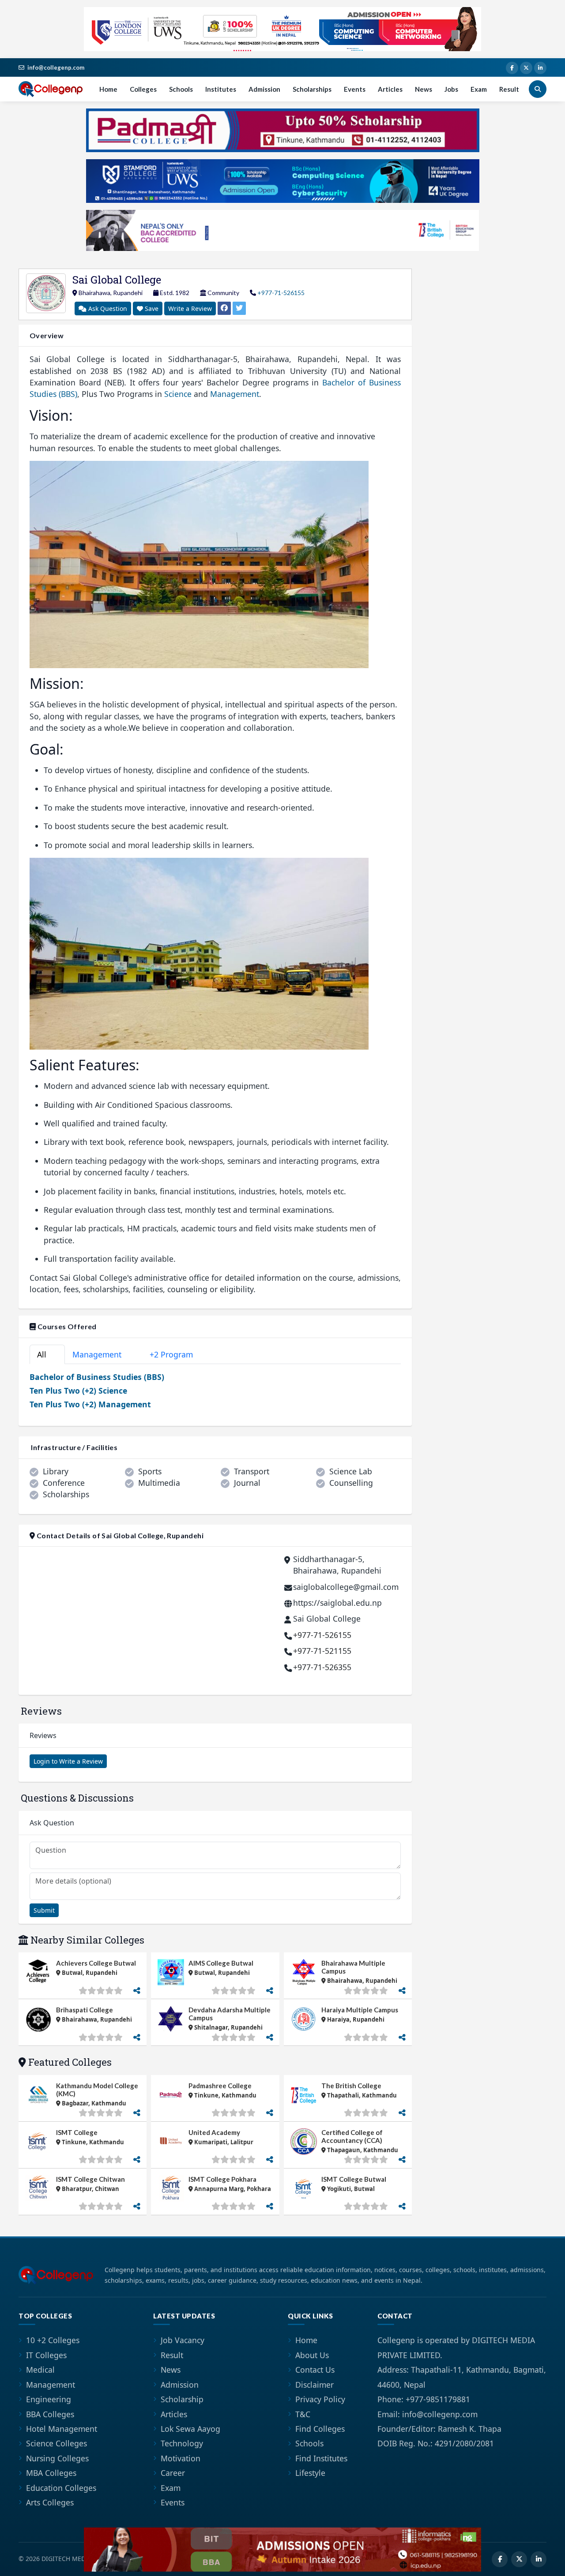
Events (355, 89)
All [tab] (45, 1354)
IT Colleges (46, 2355)
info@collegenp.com (56, 67)
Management (235, 394)
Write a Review (190, 308)
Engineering (49, 2399)
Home (108, 89)
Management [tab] (102, 1354)
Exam (479, 89)
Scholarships (312, 89)
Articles (390, 89)
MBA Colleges (51, 2473)
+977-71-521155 (322, 1651)
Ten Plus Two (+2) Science (78, 1391)
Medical (40, 2370)
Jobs (451, 89)
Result (509, 89)
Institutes (221, 89)
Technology (182, 2443)
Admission (264, 89)
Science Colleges (56, 2443)
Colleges (143, 89)
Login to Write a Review (68, 1761)
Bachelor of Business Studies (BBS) (97, 1377)
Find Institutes (321, 2458)
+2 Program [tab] (176, 1354)
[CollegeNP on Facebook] (512, 68)
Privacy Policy (320, 2399)
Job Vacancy (183, 2340)
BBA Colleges (50, 2414)
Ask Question (107, 308)
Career (173, 2473)
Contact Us (315, 2370)
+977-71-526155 (281, 293)
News (424, 89)
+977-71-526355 (322, 1667)
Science (178, 394)
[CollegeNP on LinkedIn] (540, 68)
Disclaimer (315, 2385)
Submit (44, 1910)
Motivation (181, 2458)
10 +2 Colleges (53, 2340)
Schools (181, 89)
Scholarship (182, 2399)
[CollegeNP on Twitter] (526, 68)
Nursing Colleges (57, 2458)
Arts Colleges (50, 2502)
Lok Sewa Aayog (190, 2429)
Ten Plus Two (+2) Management (90, 1404)
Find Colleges (320, 2429)
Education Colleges (61, 2488)
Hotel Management (62, 2429)
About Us (312, 2355)
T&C (303, 2414)
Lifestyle (310, 2473)
